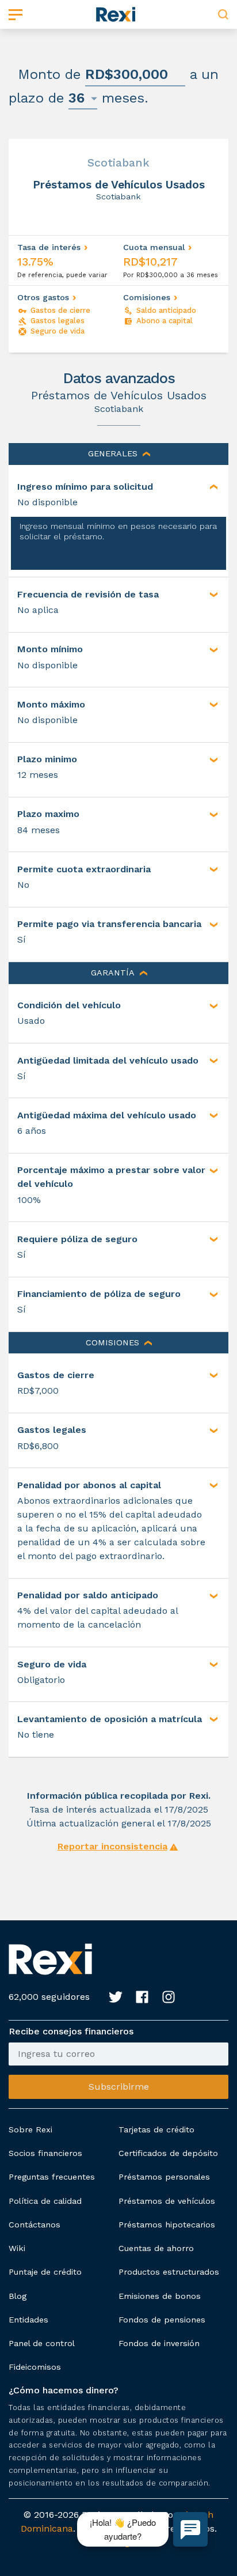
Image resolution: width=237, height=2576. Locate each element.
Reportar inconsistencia (112, 1846)
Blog (18, 2296)
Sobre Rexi (30, 2129)
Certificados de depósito (168, 2153)
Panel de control (42, 2343)
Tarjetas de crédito (156, 2129)
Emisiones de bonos (160, 2296)
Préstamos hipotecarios (167, 2225)
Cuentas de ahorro (156, 2248)
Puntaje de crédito (45, 2272)
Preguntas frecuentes (52, 2177)
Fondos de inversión (159, 2343)
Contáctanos (35, 2225)
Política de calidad (45, 2201)
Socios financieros (45, 2153)
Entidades (28, 2320)
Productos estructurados (169, 2272)
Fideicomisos (35, 2367)
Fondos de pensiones (162, 2320)
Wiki (17, 2248)
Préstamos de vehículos (167, 2201)
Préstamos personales (164, 2177)
